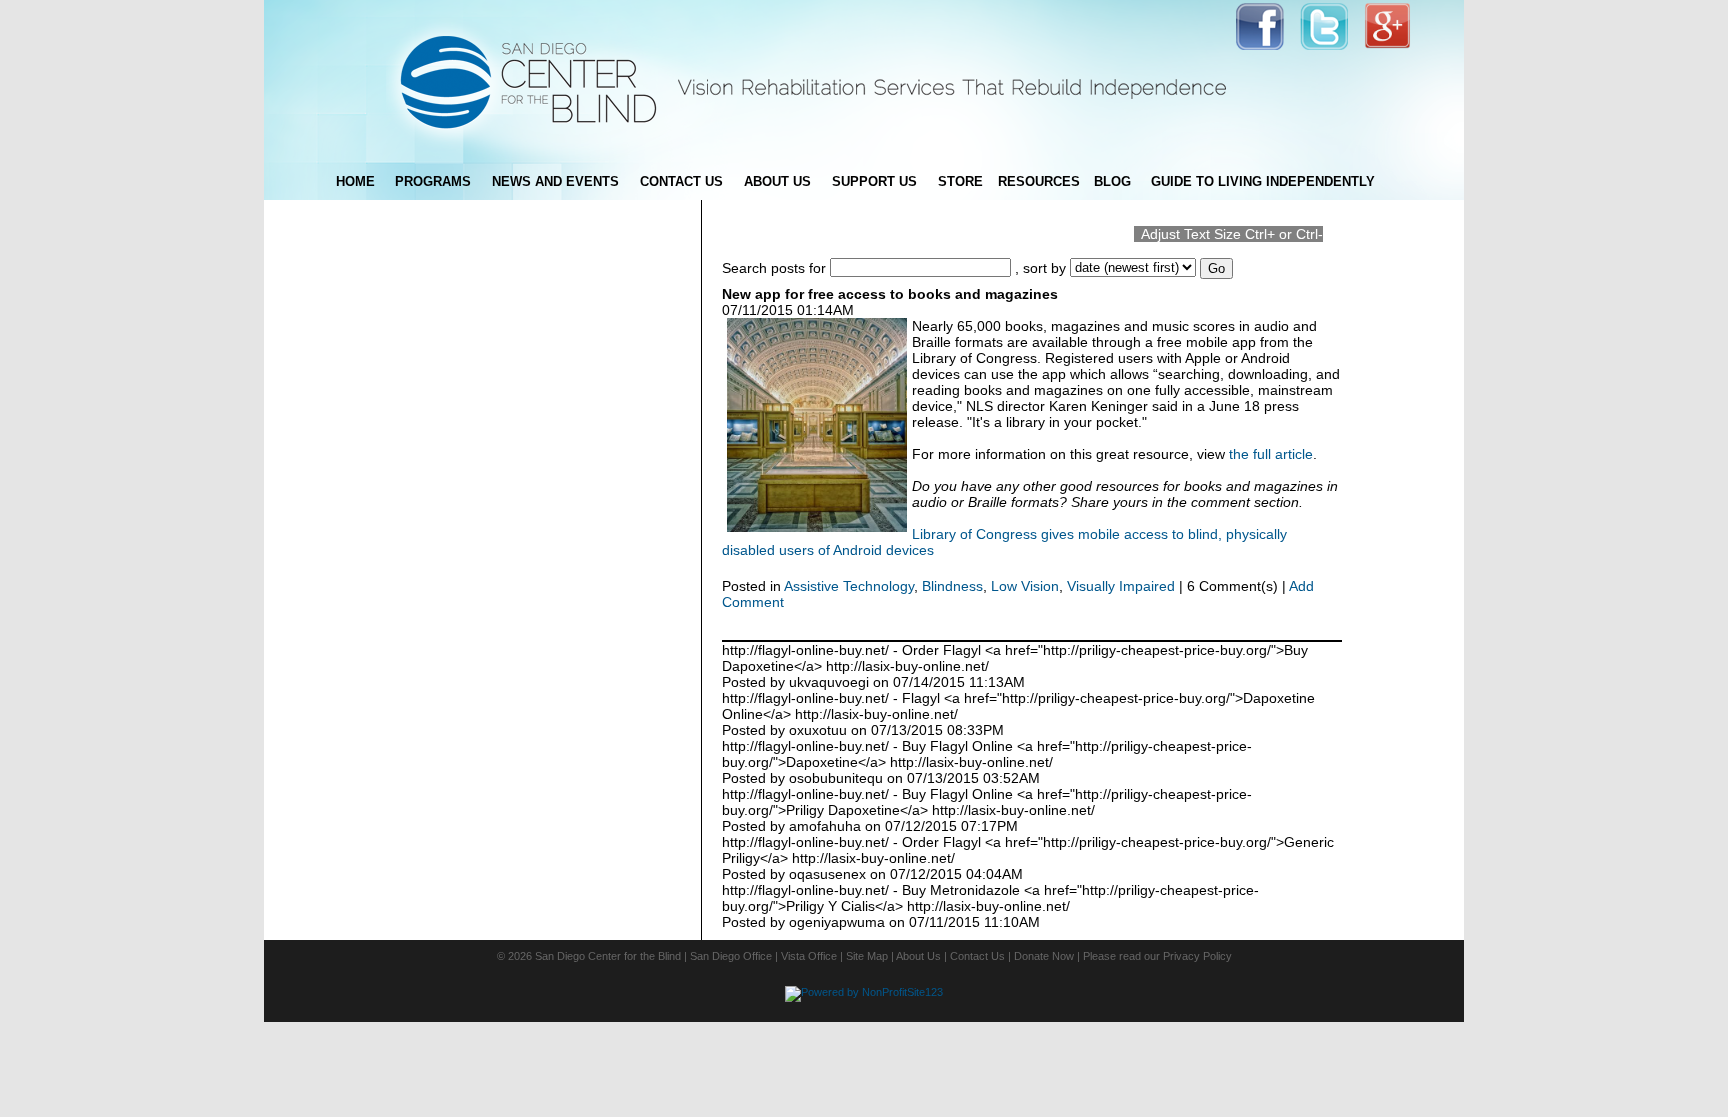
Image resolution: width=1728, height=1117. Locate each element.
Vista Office (809, 956)
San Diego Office (731, 956)
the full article (1269, 454)
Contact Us (977, 956)
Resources (1039, 181)
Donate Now (1044, 956)
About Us (918, 956)
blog (1112, 181)
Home (355, 181)
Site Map (867, 956)
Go (1216, 268)
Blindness (952, 586)
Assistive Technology (849, 586)
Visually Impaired (1121, 586)
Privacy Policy (1197, 956)
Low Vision (1025, 586)
